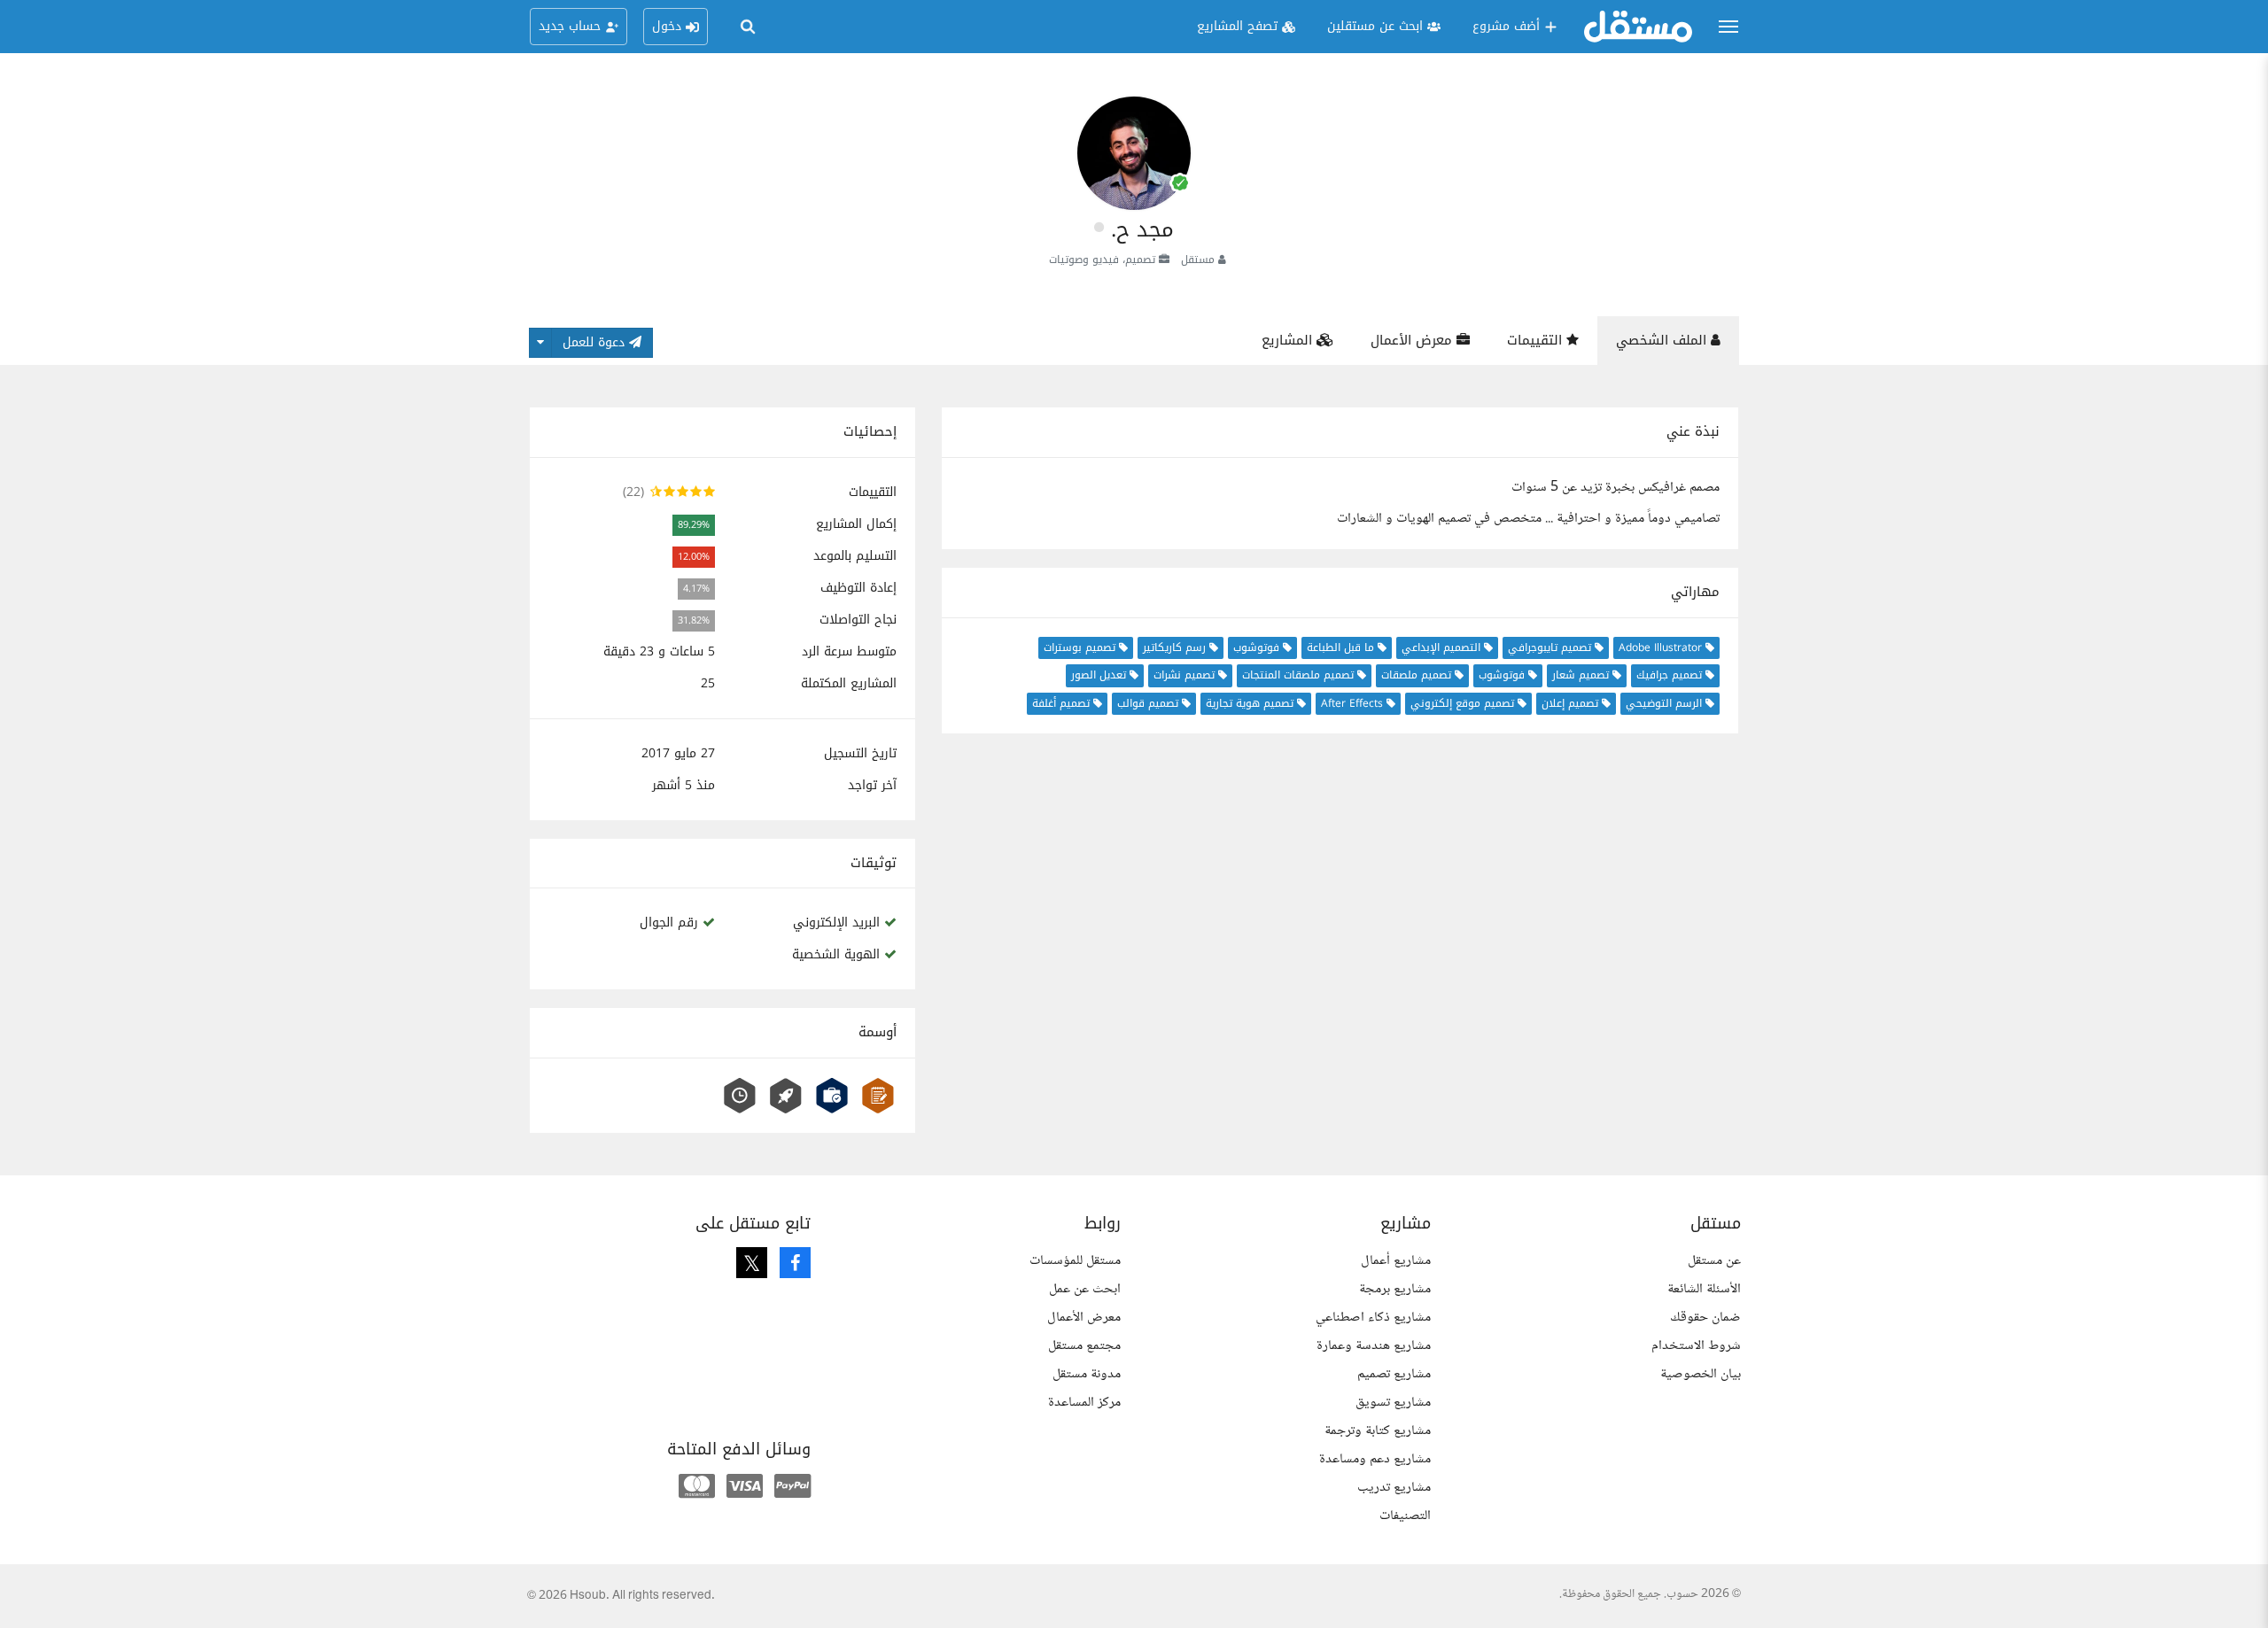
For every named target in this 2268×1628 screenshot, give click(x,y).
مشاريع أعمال (1396, 1261)
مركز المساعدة (1084, 1403)
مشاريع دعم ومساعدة (1375, 1459)
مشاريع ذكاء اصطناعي (1373, 1318)
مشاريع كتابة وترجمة (1378, 1431)
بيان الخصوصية (1701, 1374)
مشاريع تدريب (1394, 1488)
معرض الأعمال (1414, 340)
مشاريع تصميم (1394, 1374)
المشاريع (1289, 340)
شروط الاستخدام (1696, 1346)
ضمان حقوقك (1705, 1318)
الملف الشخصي (1663, 340)
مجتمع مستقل (1084, 1346)
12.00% (694, 557)
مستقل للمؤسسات (1075, 1261)
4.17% (696, 589)
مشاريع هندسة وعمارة (1374, 1346)
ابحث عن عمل (1085, 1289)
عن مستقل (1714, 1261)
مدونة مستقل (1087, 1374)
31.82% (694, 620)
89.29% (694, 525)
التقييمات (1537, 340)
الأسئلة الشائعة (1704, 1289)
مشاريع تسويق (1393, 1403)
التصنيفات (1405, 1516)
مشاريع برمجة (1395, 1289)
